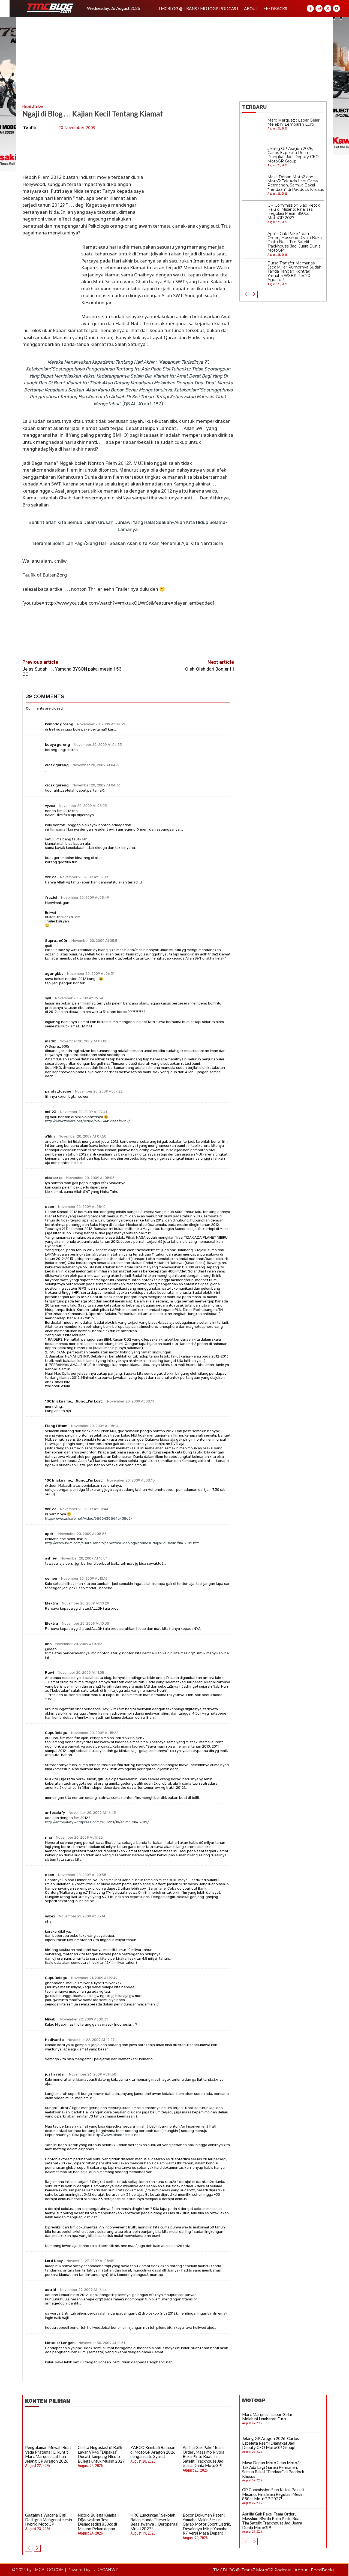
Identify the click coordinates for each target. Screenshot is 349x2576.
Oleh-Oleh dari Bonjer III (210, 669)
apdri (50, 1534)
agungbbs (54, 974)
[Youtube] (336, 8)
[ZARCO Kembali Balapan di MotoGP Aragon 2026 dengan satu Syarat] (155, 2428)
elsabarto (54, 1178)
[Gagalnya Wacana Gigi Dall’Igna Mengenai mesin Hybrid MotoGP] (49, 2496)
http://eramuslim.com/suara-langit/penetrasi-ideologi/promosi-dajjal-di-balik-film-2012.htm (122, 1543)
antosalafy (55, 1813)
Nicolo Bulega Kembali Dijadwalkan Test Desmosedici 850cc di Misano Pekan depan (98, 2522)
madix (50, 1041)
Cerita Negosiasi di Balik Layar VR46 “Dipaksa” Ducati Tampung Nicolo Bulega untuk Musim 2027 (101, 2454)
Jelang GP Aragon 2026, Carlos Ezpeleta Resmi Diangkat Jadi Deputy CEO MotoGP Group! (293, 155)
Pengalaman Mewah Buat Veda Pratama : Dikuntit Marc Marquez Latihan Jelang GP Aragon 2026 (48, 2454)
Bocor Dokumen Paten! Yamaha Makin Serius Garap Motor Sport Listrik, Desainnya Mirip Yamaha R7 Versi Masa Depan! (207, 2524)
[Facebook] (310, 8)
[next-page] (254, 294)
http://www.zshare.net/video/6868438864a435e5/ (89, 1518)
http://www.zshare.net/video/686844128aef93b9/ (88, 1121)
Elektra (52, 1603)
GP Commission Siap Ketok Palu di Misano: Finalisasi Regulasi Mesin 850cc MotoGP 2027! (294, 212)
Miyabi (51, 2019)
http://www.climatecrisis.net (117, 2135)
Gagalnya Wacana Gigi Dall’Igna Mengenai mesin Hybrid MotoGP (49, 2519)
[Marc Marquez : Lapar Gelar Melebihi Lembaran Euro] (254, 130)
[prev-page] (246, 294)
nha (49, 1837)
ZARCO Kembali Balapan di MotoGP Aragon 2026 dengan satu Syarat (153, 2452)
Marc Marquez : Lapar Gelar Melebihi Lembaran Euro (294, 122)
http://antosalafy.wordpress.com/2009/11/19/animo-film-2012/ (97, 1822)
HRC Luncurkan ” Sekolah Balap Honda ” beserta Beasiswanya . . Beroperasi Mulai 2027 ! (154, 2522)
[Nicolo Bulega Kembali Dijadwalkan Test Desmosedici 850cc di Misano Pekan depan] (102, 2496)
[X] (328, 8)
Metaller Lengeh (60, 2343)
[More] (154, 641)
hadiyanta (54, 2040)
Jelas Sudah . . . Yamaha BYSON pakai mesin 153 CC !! (72, 672)
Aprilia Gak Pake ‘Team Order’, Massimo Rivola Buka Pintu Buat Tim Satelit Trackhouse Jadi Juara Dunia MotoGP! (295, 242)
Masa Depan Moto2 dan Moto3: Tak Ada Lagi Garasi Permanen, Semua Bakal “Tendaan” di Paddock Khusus (296, 183)
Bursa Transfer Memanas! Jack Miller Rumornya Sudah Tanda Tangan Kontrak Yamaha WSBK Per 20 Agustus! (294, 272)
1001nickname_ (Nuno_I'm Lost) (74, 1401)
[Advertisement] (174, 58)
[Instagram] (319, 8)
